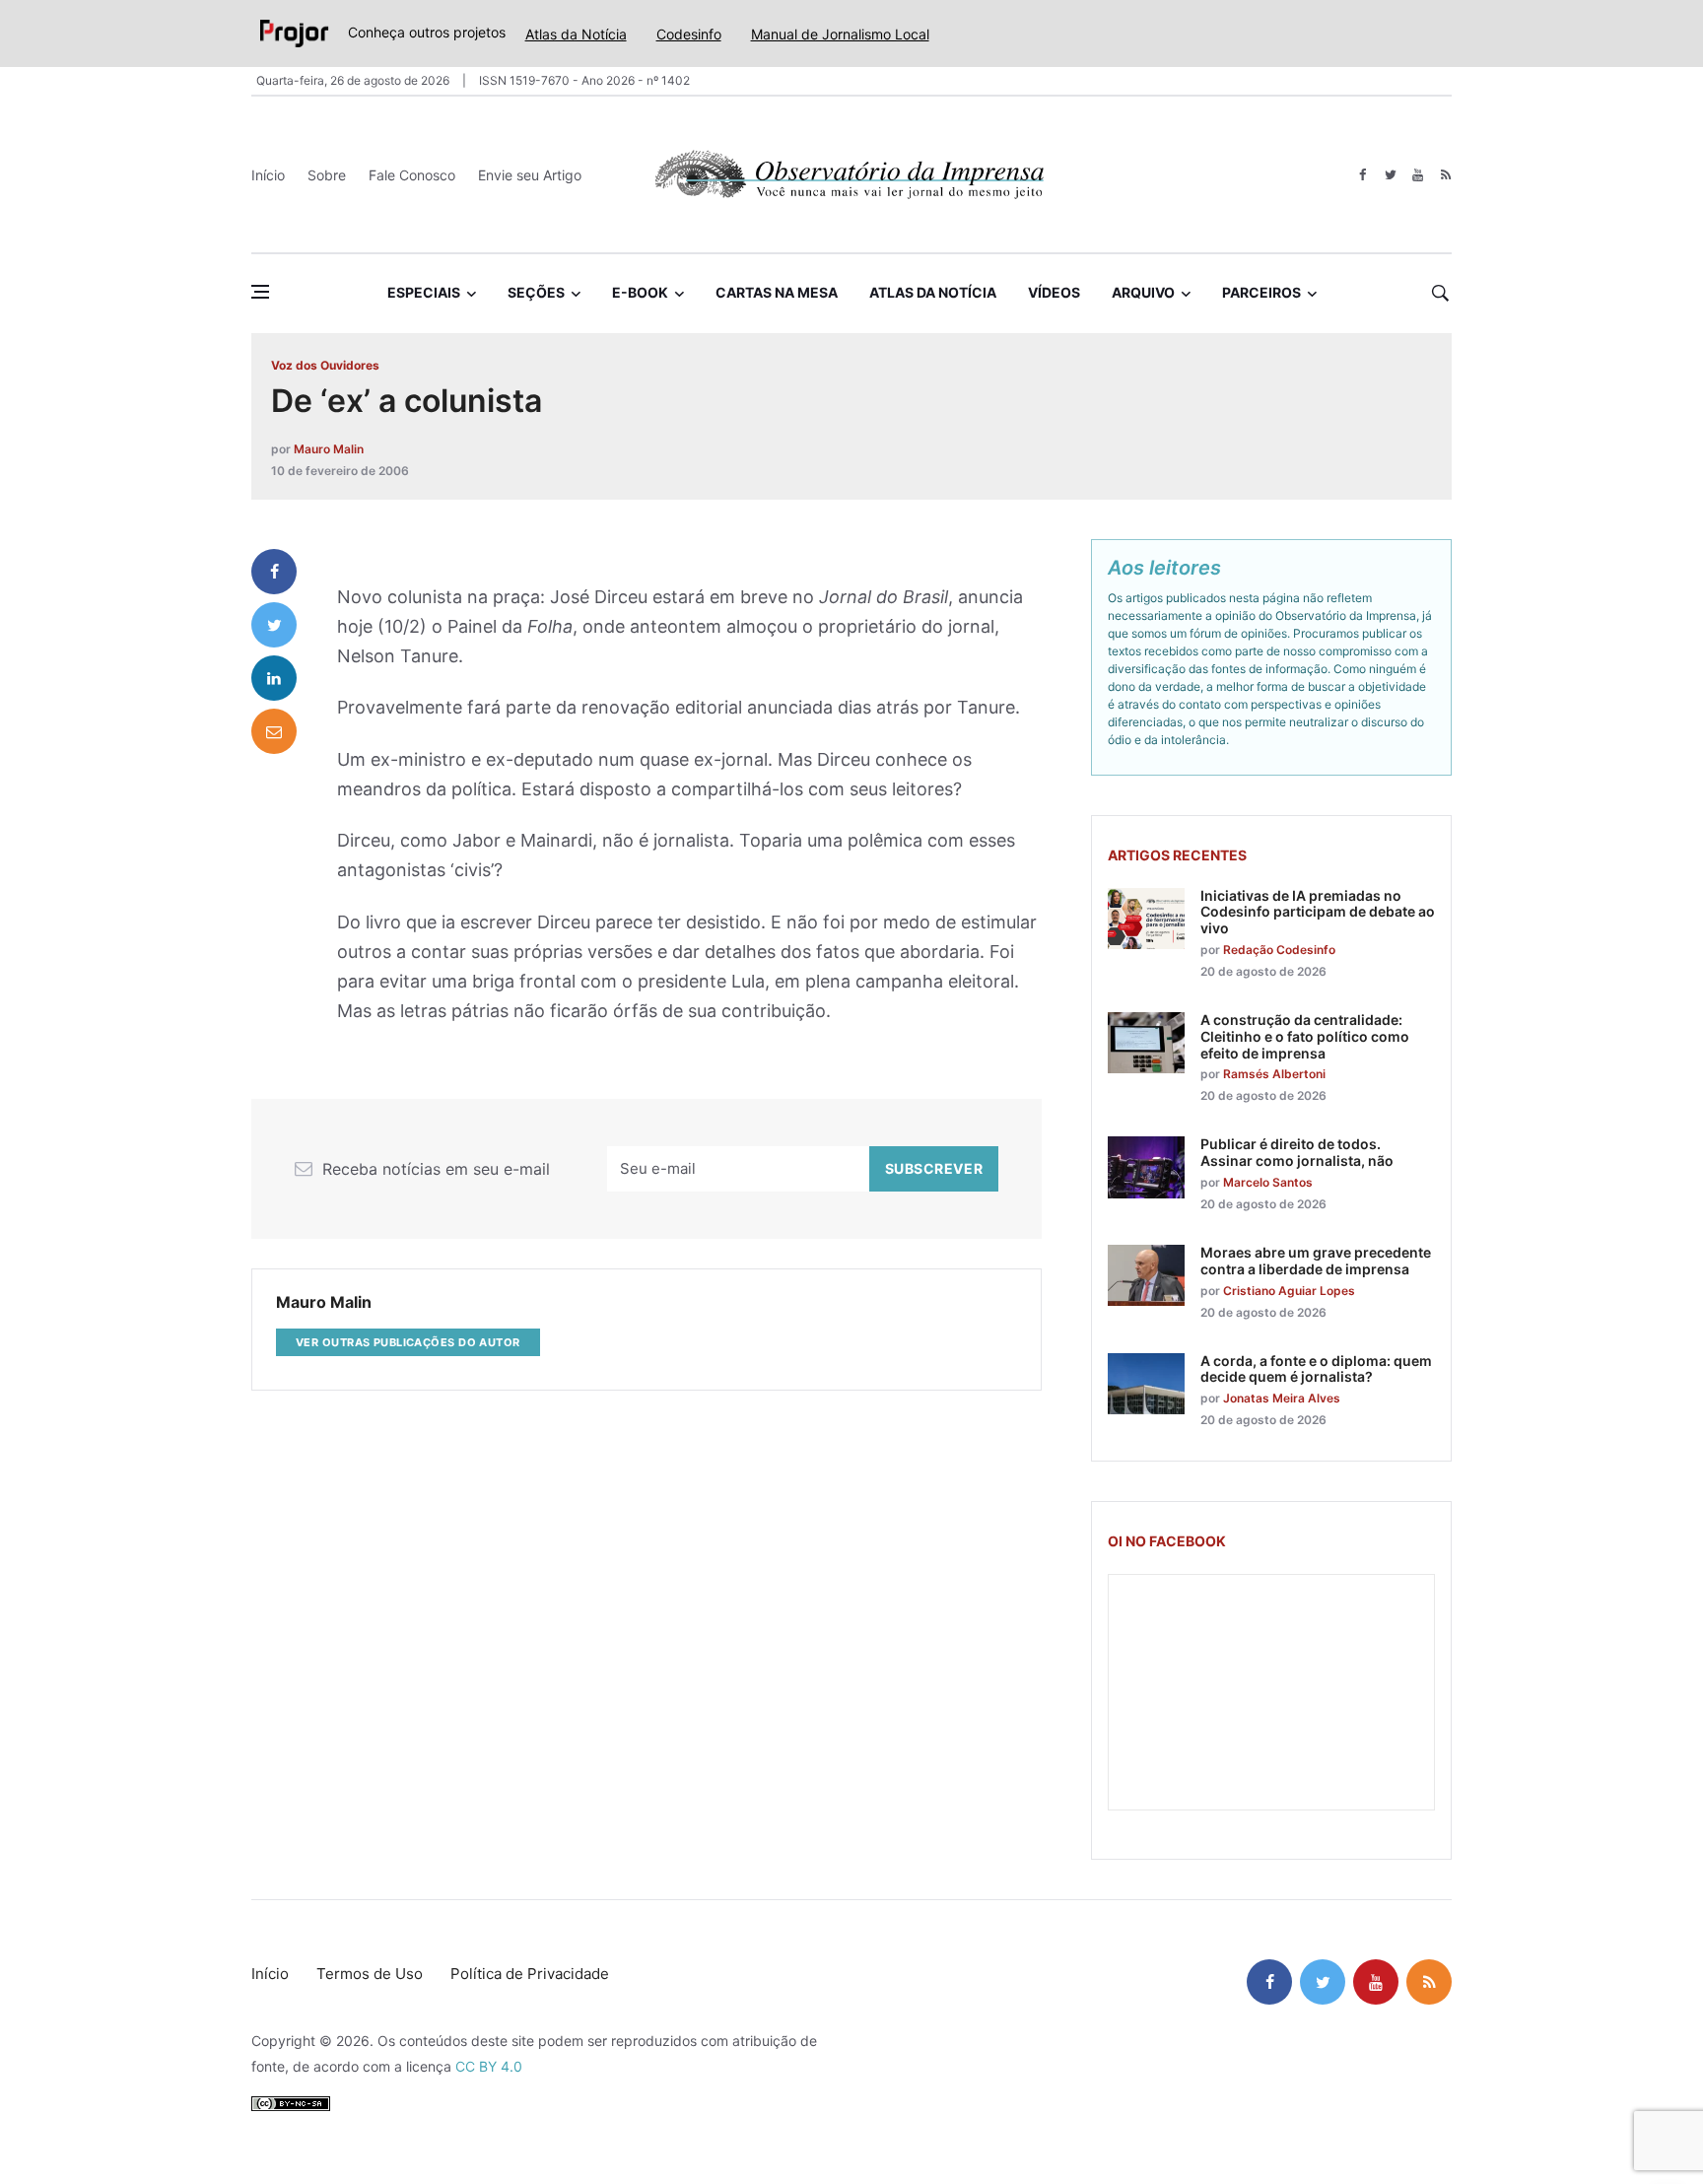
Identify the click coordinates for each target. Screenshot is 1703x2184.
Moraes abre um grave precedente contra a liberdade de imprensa (1316, 1261)
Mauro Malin (329, 449)
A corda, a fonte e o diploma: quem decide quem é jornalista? (1316, 1369)
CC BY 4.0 (489, 2066)
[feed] (1445, 175)
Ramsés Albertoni (1274, 1074)
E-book (640, 292)
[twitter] (1390, 175)
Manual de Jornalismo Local (840, 34)
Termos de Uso (370, 1974)
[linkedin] (274, 678)
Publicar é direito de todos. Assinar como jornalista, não (1297, 1152)
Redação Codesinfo (1279, 950)
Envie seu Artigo (530, 175)
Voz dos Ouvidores (325, 365)
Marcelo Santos (1268, 1182)
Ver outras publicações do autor (408, 1342)
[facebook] (1362, 175)
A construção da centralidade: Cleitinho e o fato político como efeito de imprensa (1305, 1036)
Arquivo (1143, 292)
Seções (536, 292)
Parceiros (1261, 292)
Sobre (327, 175)
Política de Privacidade (530, 1974)
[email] (274, 731)
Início (268, 175)
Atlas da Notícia (576, 34)
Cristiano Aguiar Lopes (1289, 1291)
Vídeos (1054, 292)
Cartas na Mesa (777, 292)
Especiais (424, 292)
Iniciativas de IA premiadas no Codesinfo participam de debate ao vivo (1318, 912)
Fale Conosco (412, 175)
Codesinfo (689, 34)
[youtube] (1418, 175)
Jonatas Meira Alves (1282, 1398)
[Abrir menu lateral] (260, 292)
